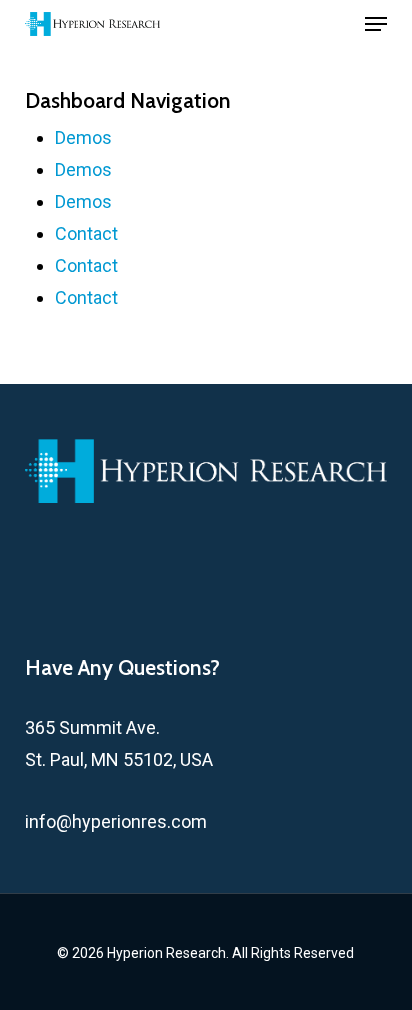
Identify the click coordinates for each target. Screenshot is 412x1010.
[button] (376, 24)
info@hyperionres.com (116, 821)
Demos (83, 137)
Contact (86, 233)
